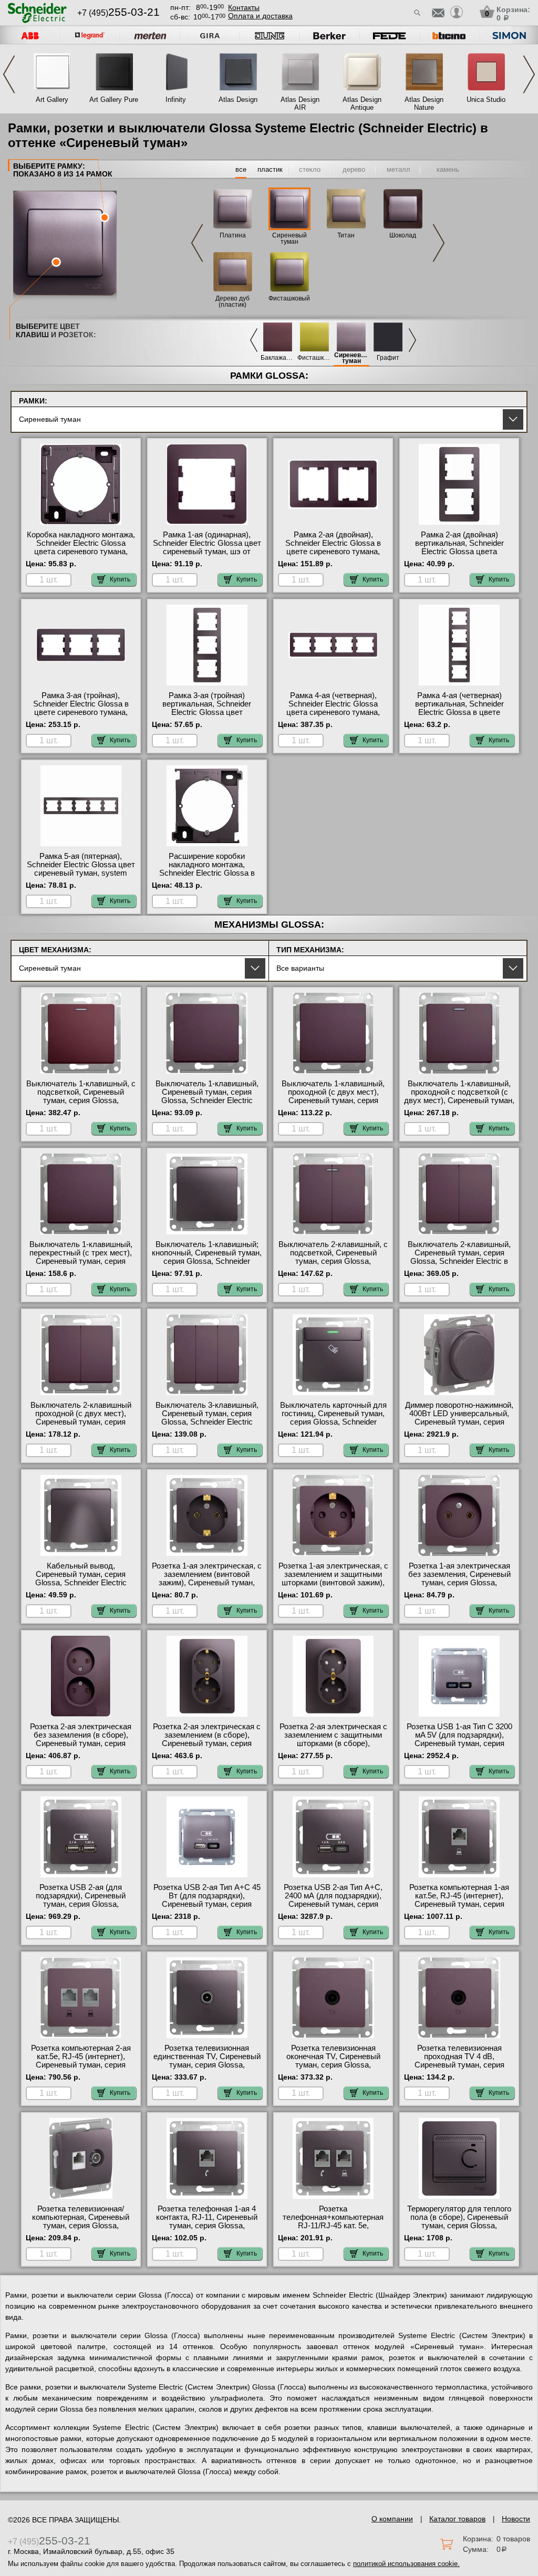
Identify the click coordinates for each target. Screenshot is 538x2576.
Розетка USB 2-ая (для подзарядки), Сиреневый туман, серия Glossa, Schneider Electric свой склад (81, 1900)
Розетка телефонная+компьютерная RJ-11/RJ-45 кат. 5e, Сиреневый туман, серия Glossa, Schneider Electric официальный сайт (333, 2230)
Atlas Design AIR (300, 103)
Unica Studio (486, 100)
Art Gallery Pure (114, 100)
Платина (233, 235)
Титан (346, 235)
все (241, 169)
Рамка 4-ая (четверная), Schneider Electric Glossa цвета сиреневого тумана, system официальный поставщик (333, 712)
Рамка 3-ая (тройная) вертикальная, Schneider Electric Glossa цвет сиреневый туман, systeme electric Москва (207, 712)
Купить (120, 579)
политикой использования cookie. (406, 2564)
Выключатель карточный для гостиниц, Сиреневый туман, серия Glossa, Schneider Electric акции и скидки (333, 1418)
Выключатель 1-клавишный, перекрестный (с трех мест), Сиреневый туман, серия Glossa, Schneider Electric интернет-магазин (81, 1261)
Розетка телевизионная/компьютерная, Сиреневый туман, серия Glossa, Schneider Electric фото (81, 2221)
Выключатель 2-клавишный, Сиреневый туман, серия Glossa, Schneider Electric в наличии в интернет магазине (459, 1257)
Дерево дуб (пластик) (232, 302)
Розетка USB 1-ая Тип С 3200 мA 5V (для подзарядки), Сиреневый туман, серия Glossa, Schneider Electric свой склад (459, 1743)
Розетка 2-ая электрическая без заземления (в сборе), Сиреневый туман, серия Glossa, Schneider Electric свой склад (81, 1743)
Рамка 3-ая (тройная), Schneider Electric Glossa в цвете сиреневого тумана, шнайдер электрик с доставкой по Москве (81, 712)
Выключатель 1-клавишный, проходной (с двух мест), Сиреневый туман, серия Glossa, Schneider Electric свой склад (333, 1100)
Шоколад (403, 235)
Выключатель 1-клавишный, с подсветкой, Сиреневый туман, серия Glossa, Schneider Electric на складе (81, 1096)
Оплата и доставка (260, 16)
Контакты (244, 7)
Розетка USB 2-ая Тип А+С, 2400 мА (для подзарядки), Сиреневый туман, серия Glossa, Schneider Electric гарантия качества (333, 1904)
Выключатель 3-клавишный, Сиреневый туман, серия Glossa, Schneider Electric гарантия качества (207, 1418)
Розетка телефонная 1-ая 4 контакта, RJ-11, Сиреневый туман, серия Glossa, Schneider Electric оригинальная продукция (207, 2226)
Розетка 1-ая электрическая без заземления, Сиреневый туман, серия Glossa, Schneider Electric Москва (459, 1578)
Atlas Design (238, 100)
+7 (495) (118, 13)
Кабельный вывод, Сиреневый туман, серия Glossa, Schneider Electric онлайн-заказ (81, 1578)
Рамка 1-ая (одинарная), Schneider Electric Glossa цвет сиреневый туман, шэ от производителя (207, 547)
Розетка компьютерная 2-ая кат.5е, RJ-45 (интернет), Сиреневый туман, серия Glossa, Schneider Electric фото (81, 2065)
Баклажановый (278, 358)
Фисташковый (289, 298)
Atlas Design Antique (362, 103)
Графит (388, 358)
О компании (392, 2519)
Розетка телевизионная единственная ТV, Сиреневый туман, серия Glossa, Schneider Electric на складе (207, 2061)
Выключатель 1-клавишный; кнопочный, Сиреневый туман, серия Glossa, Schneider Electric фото (207, 1257)
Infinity (176, 100)
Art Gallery (52, 100)
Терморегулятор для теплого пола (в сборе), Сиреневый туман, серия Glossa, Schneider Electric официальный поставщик (459, 2226)
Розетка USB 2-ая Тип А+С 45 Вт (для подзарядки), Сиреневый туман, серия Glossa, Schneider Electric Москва (207, 1904)
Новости (516, 2519)
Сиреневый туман (289, 238)
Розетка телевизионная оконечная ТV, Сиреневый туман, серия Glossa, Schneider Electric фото (333, 2061)
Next (529, 74)
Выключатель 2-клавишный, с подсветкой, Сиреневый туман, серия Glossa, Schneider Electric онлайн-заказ (333, 1261)
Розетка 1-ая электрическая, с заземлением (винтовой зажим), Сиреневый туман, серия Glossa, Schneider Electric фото (207, 1583)
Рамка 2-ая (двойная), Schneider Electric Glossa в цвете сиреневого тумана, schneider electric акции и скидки (333, 552)
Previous (9, 74)
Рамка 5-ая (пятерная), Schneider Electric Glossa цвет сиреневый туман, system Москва (81, 869)
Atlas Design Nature (424, 103)
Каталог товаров (457, 2519)
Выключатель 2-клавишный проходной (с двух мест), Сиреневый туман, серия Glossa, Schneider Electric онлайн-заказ (81, 1422)
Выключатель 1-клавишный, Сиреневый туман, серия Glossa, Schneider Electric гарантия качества (207, 1096)
